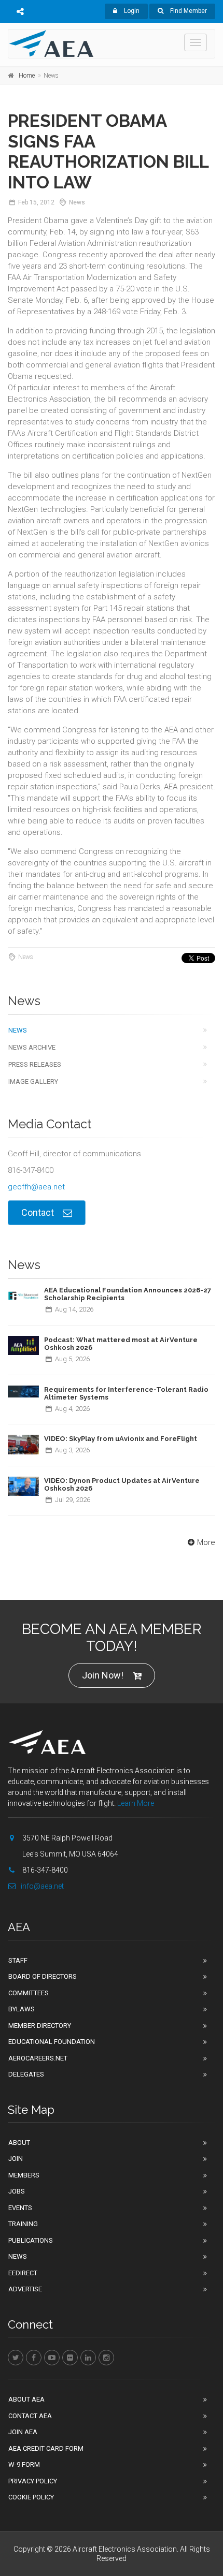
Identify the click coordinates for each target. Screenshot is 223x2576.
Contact (38, 1212)
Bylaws (22, 2009)
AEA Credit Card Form (46, 2448)
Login (131, 11)
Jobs (17, 2191)
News (18, 1030)
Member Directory (40, 2026)
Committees (29, 1993)
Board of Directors (43, 1976)
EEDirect (23, 2273)
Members (24, 2175)
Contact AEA (30, 2416)
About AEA (26, 2399)
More (206, 1542)
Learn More (136, 1803)
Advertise (25, 2289)
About (19, 2143)
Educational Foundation (52, 2042)
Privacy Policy (33, 2481)
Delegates (26, 2074)
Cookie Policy (31, 2497)
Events (20, 2208)
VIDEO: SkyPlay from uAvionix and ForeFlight (121, 1439)
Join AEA (23, 2432)
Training (23, 2224)
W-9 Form (24, 2464)
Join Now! (103, 1675)
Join (16, 2159)
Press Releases (35, 1064)
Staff (18, 1960)
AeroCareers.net (38, 2058)
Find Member (188, 11)
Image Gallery (33, 1081)
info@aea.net (42, 1886)
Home (27, 76)
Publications (31, 2240)
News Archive (32, 1047)
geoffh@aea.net (36, 1187)
